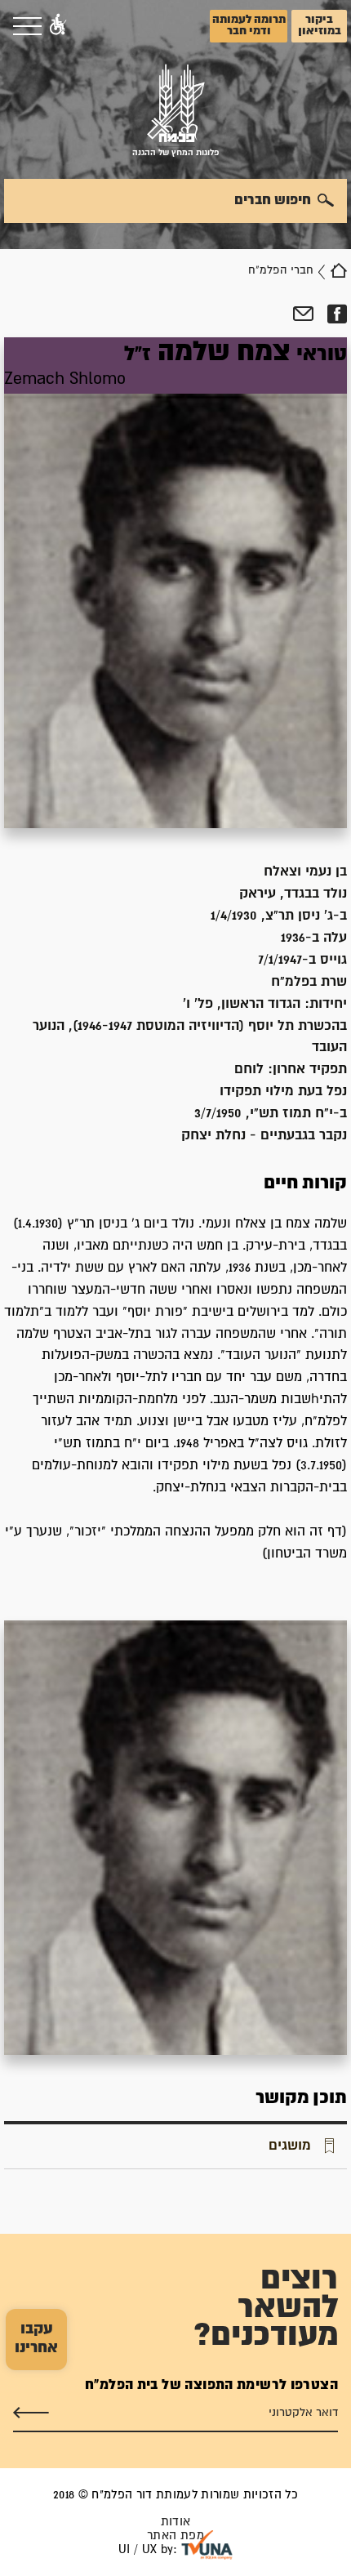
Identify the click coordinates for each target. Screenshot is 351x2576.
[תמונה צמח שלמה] (175, 1838)
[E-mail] (303, 314)
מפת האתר (175, 2536)
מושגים (290, 2146)
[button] (58, 26)
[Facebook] (337, 314)
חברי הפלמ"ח (281, 270)
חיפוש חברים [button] (273, 200)
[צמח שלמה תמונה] (175, 583)
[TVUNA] (207, 2545)
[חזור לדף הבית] (339, 270)
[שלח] (31, 2413)
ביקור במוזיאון (320, 25)
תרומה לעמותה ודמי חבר (249, 25)
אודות (176, 2522)
